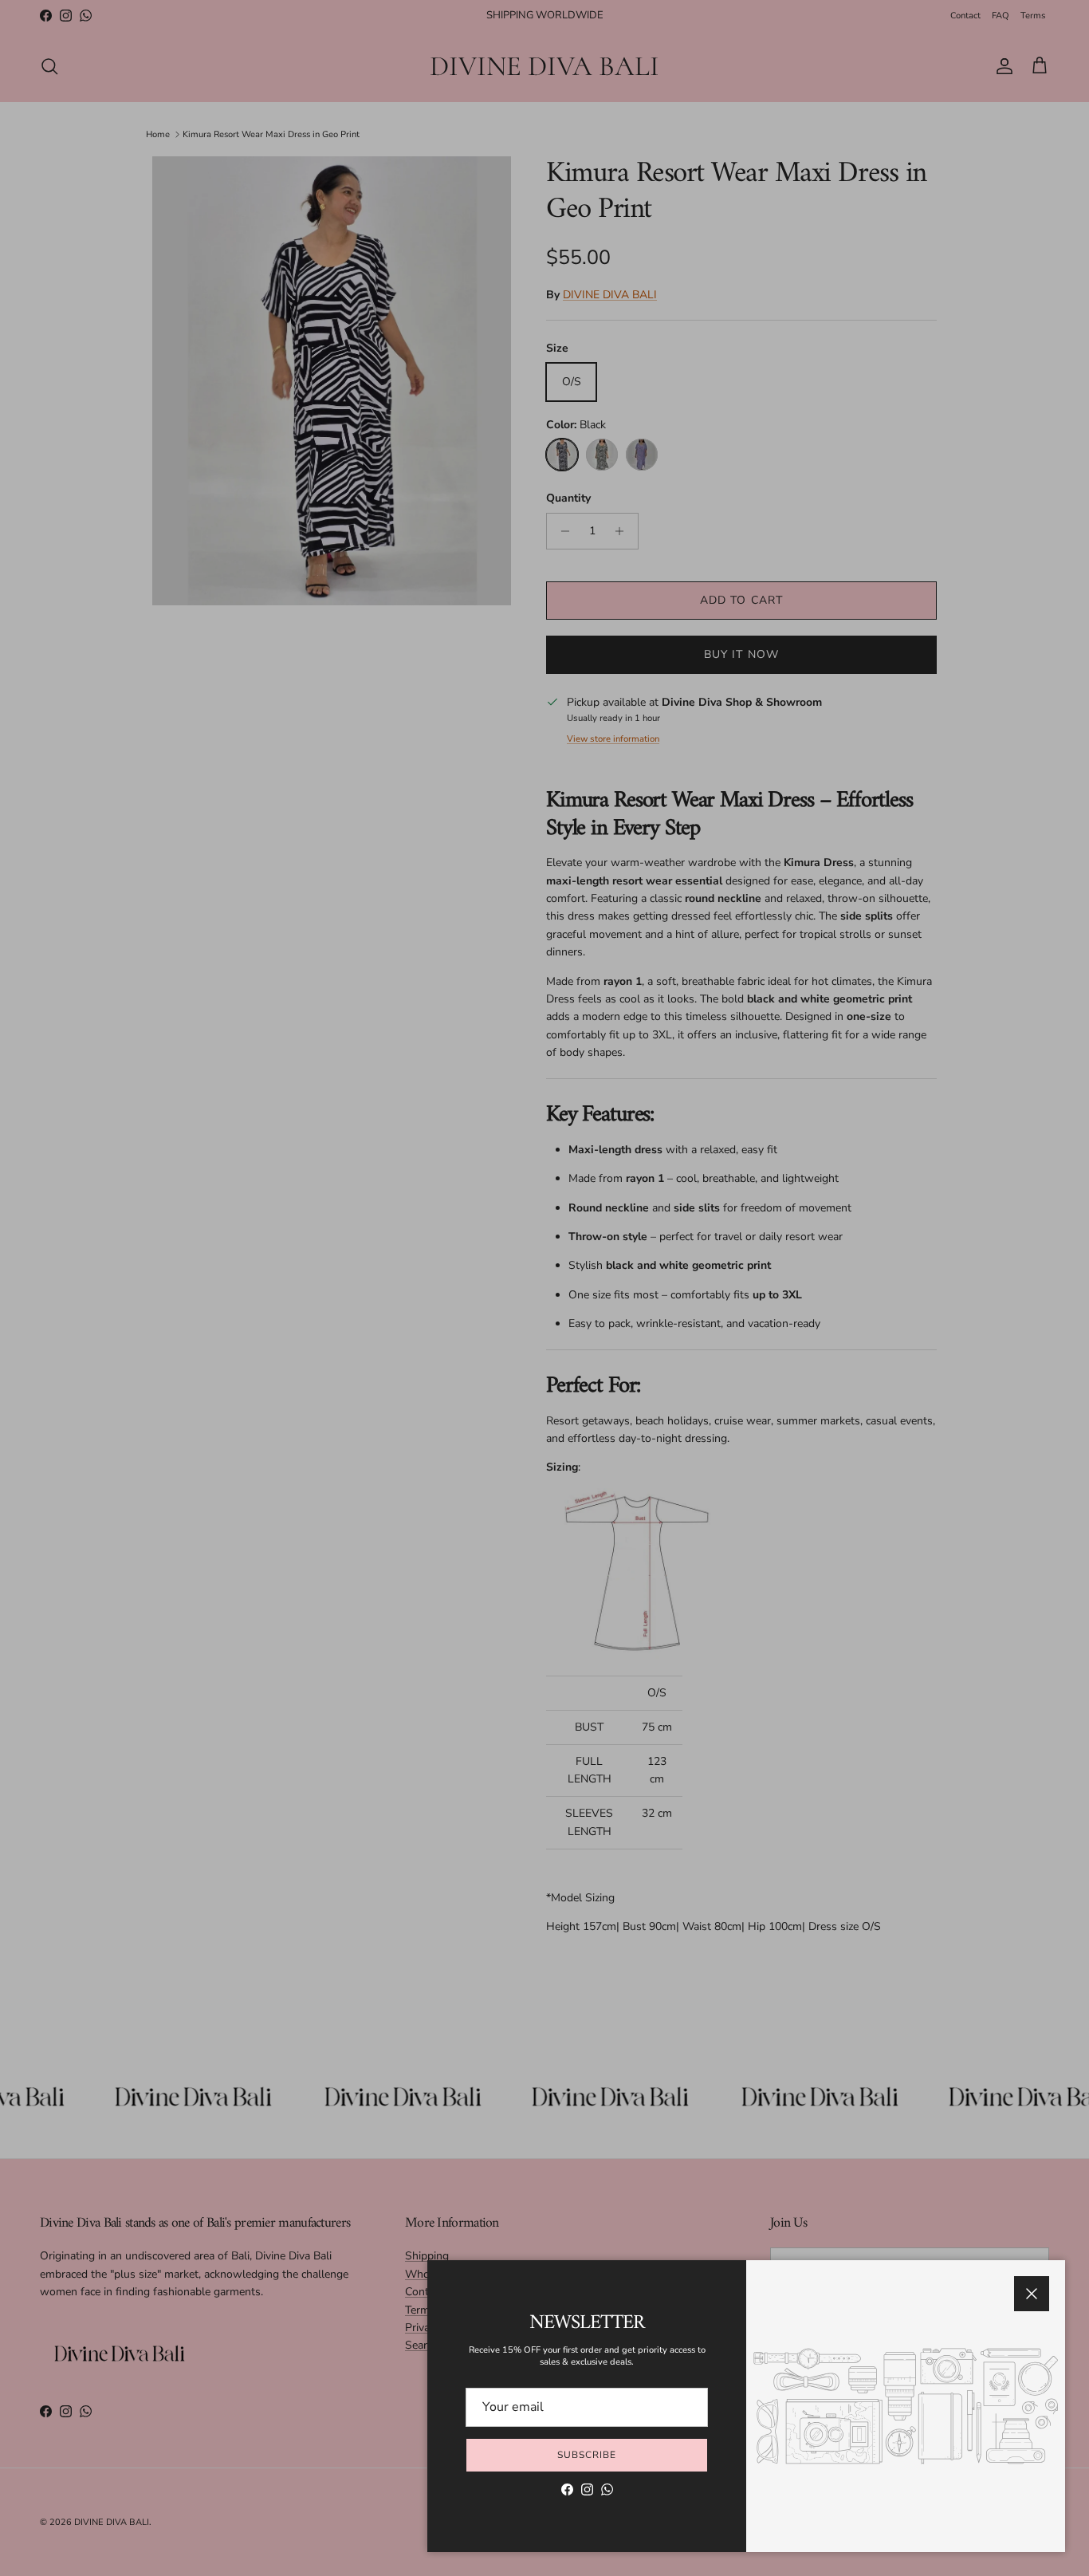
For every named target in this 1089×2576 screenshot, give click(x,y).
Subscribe (587, 2455)
